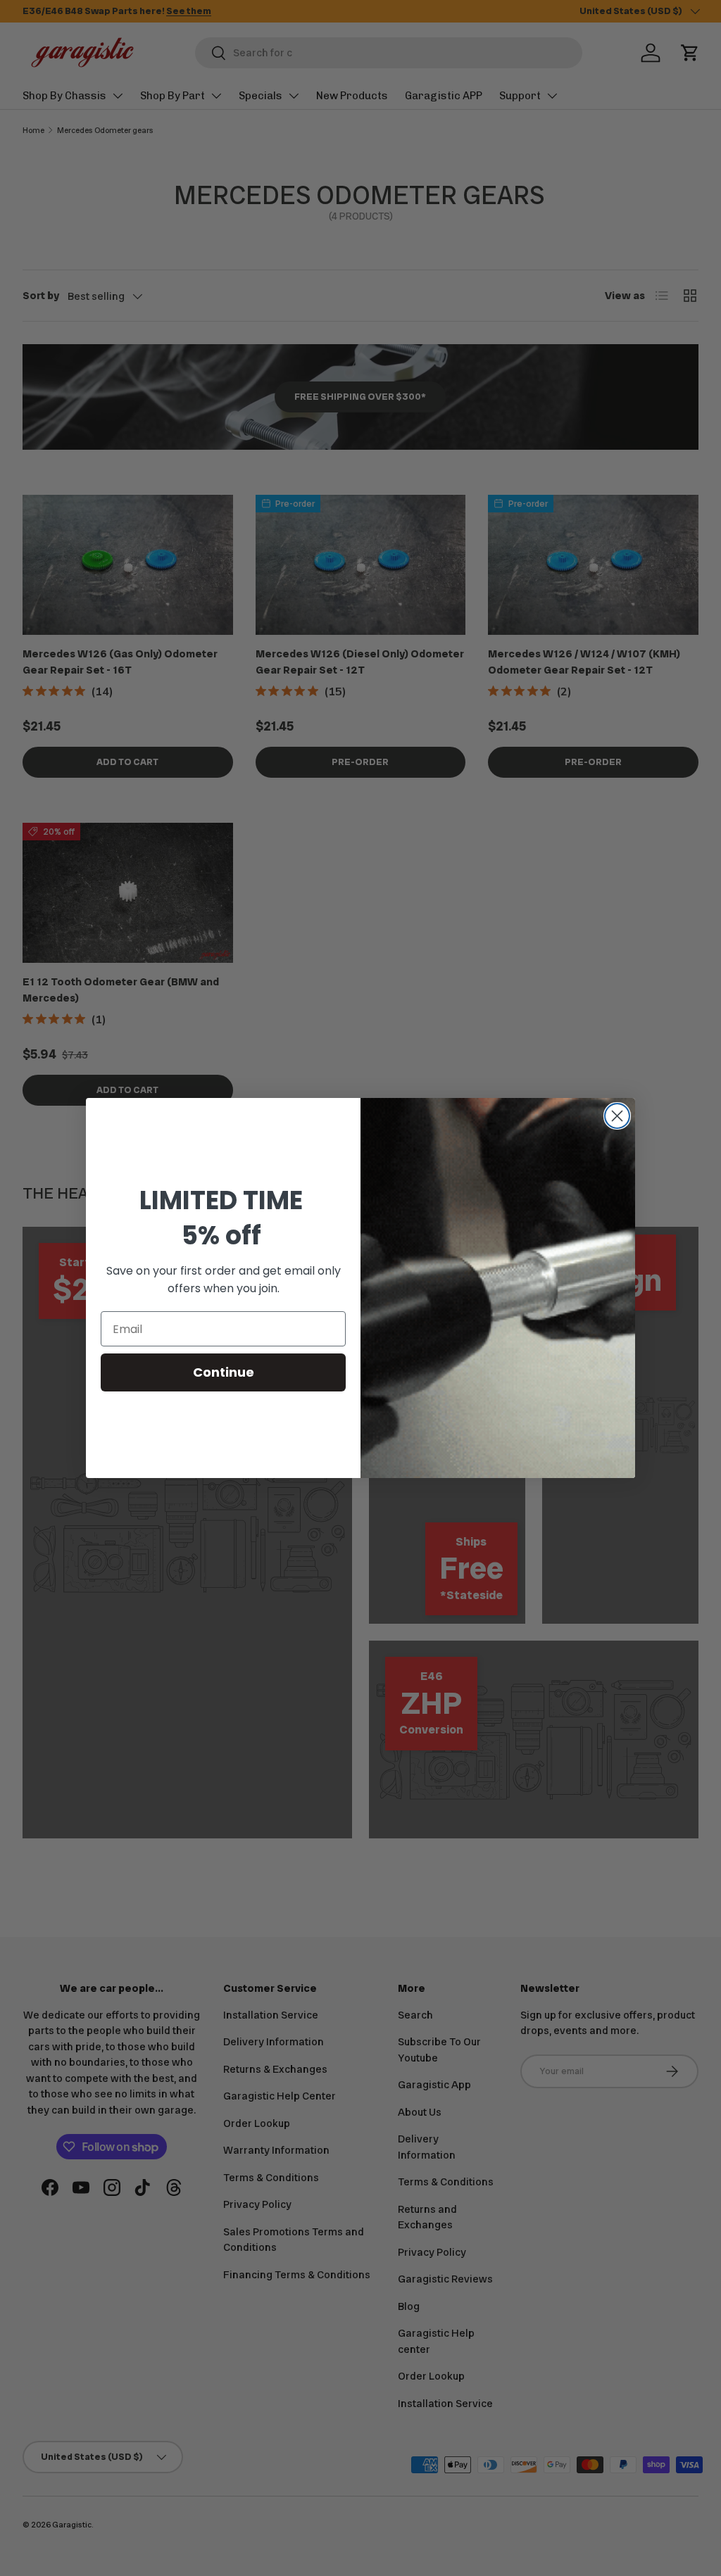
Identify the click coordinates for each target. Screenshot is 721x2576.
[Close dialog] (617, 1116)
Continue (224, 1372)
